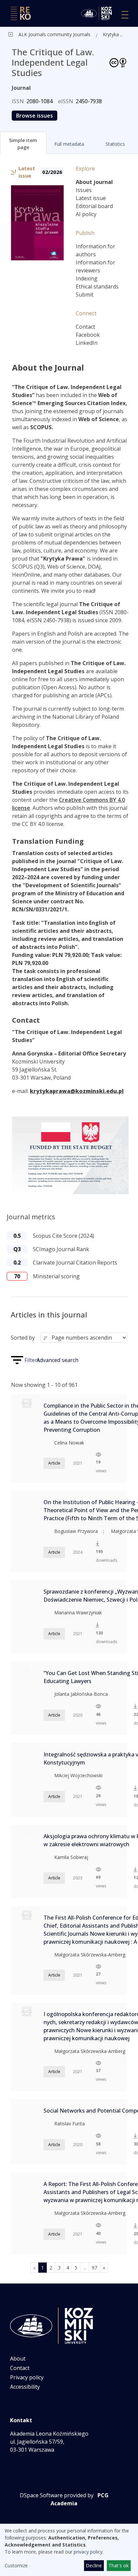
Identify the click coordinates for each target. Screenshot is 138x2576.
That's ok (119, 2565)
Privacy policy (27, 2377)
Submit (85, 295)
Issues (84, 190)
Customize (16, 2565)
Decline (94, 2565)
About (18, 2359)
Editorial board (94, 206)
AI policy (86, 214)
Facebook (88, 335)
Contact (85, 327)
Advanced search (57, 1360)
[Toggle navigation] (125, 15)
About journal (94, 182)
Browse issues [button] (34, 116)
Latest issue (91, 198)
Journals (81, 34)
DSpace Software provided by (57, 2495)
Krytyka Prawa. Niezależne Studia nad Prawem (114, 34)
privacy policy (88, 2552)
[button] (23, 143)
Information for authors (95, 250)
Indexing (87, 278)
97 (94, 2268)
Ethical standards (97, 286)
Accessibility (25, 2387)
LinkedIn (87, 343)
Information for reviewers (95, 266)
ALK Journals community (45, 34)
